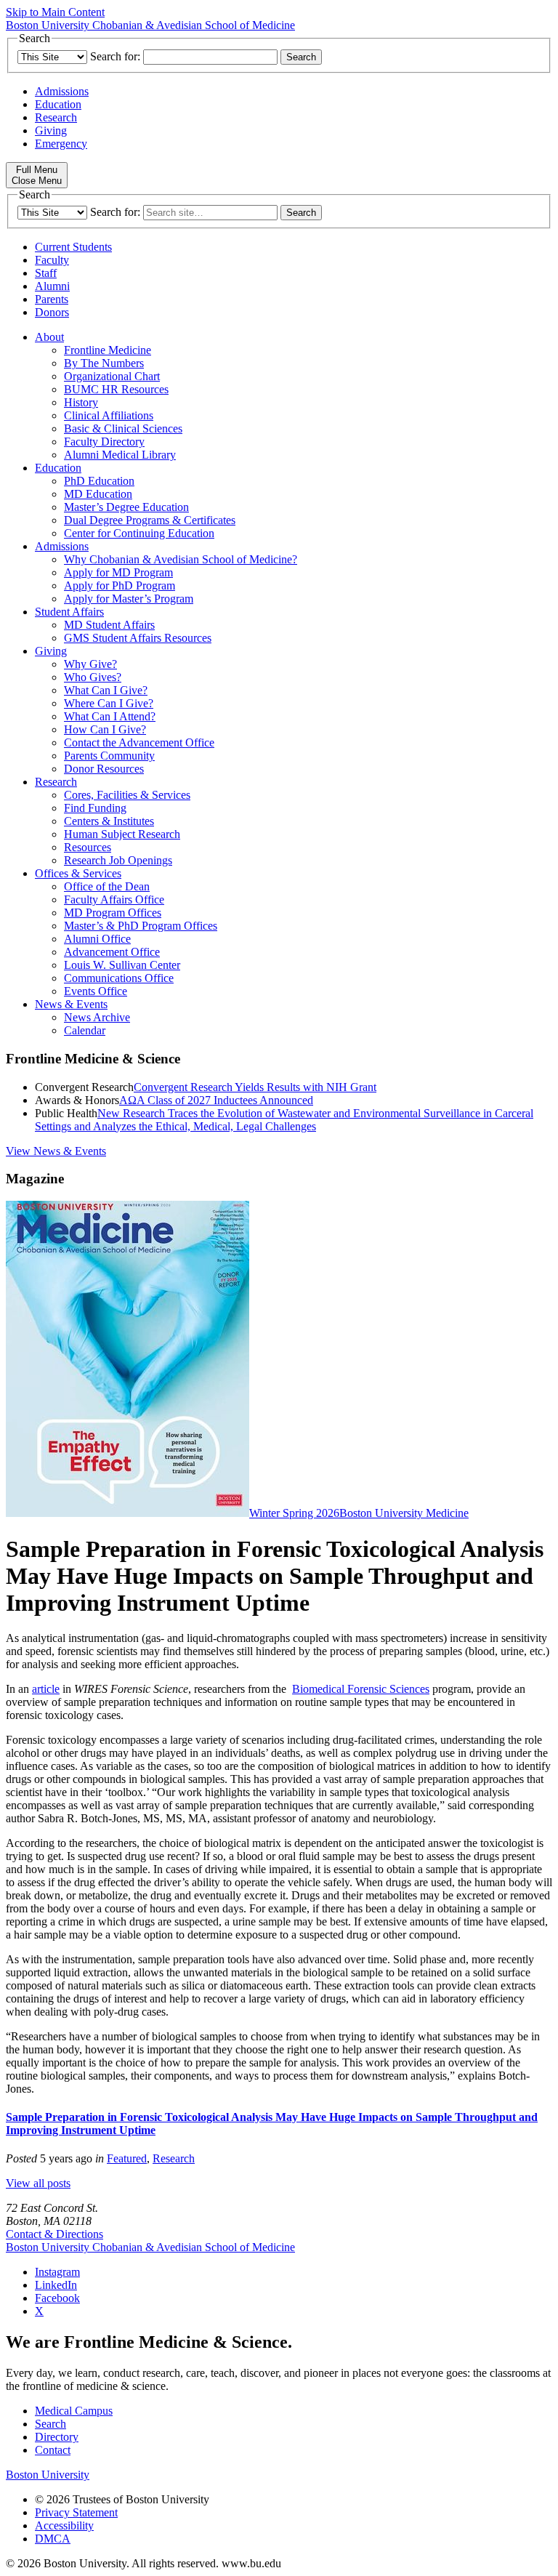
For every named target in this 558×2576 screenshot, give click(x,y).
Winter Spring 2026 (294, 1513)
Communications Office (119, 978)
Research (56, 117)
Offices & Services (78, 873)
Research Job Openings (118, 860)
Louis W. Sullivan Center (122, 965)
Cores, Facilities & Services (127, 795)
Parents (52, 299)
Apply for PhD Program (120, 585)
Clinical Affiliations (109, 415)
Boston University (48, 2475)
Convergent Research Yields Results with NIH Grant (255, 1087)
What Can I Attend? (110, 716)
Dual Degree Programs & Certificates (150, 520)
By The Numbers (104, 363)
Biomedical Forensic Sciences (361, 1689)
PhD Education (99, 481)
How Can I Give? (105, 729)
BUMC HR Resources (116, 389)
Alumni (52, 286)
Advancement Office (112, 952)
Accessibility (64, 2525)
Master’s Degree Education (126, 507)
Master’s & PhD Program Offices (141, 926)
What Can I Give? (106, 690)
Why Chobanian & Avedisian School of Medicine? (181, 559)
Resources (88, 847)
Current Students (73, 247)
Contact (53, 2450)
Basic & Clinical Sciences (123, 428)
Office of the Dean (107, 886)
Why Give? (90, 664)
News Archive (97, 1017)
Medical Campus (74, 2411)
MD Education (98, 494)
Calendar (85, 1030)
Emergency (61, 144)
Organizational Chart (112, 376)
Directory (57, 2437)
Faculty (52, 260)
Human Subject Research (122, 834)
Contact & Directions (54, 2234)
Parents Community (109, 756)
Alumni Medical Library (120, 455)
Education (58, 104)
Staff (46, 273)
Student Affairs (69, 612)
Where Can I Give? (109, 703)
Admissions (62, 91)
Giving (51, 130)
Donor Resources (104, 769)
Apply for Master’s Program (129, 599)
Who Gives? (93, 677)
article (46, 1689)
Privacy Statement (76, 2512)
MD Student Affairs (109, 625)
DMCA (53, 2539)
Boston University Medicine (404, 1513)
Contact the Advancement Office (139, 742)
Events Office (96, 991)
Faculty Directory (104, 442)
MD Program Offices (113, 913)
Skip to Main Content (55, 12)
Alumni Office (97, 939)
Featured (127, 2158)
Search (50, 2424)
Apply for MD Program (118, 572)
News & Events (71, 1004)
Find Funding (95, 808)
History (81, 402)
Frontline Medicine (108, 350)
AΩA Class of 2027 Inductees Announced (216, 1100)
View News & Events (56, 1151)
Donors (52, 312)
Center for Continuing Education (139, 533)
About (49, 337)
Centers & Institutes (109, 821)
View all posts (38, 2183)
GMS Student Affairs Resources (138, 638)
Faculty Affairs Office (114, 899)
